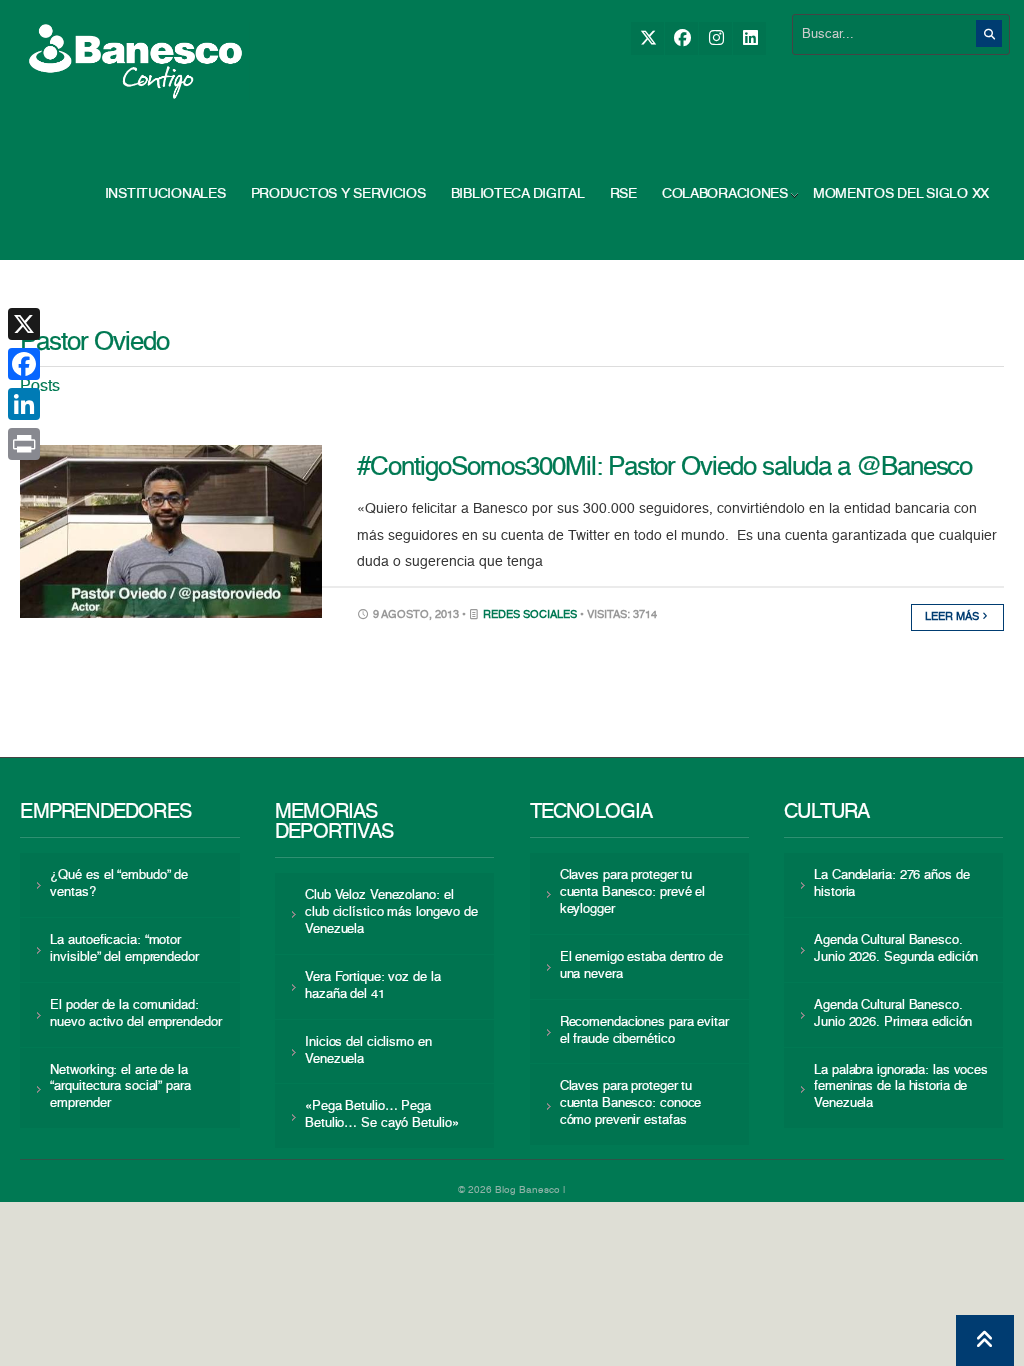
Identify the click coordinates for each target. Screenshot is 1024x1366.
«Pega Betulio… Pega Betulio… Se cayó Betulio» (381, 1115)
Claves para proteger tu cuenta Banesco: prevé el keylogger (633, 892)
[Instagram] (715, 38)
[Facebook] (681, 38)
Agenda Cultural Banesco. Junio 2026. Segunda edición (896, 949)
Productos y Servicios (338, 194)
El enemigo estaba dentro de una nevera (641, 966)
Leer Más (953, 617)
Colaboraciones (725, 194)
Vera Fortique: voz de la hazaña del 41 (373, 986)
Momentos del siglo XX (901, 194)
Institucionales (165, 194)
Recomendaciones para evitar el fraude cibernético (644, 1031)
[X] (647, 38)
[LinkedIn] (749, 38)
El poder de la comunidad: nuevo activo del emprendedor (135, 1014)
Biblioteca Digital (518, 194)
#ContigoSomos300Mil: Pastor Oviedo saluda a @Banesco (664, 468)
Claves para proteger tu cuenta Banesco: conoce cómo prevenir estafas (631, 1103)
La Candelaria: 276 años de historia (891, 884)
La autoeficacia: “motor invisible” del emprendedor (124, 949)
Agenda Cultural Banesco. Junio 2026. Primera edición (893, 1014)
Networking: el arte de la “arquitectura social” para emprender (120, 1087)
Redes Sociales (530, 615)
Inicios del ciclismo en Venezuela (368, 1051)
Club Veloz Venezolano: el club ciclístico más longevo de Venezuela (391, 912)
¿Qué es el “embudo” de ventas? (119, 884)
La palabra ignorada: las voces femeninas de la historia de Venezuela (901, 1087)
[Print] (24, 444)
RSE (623, 194)
